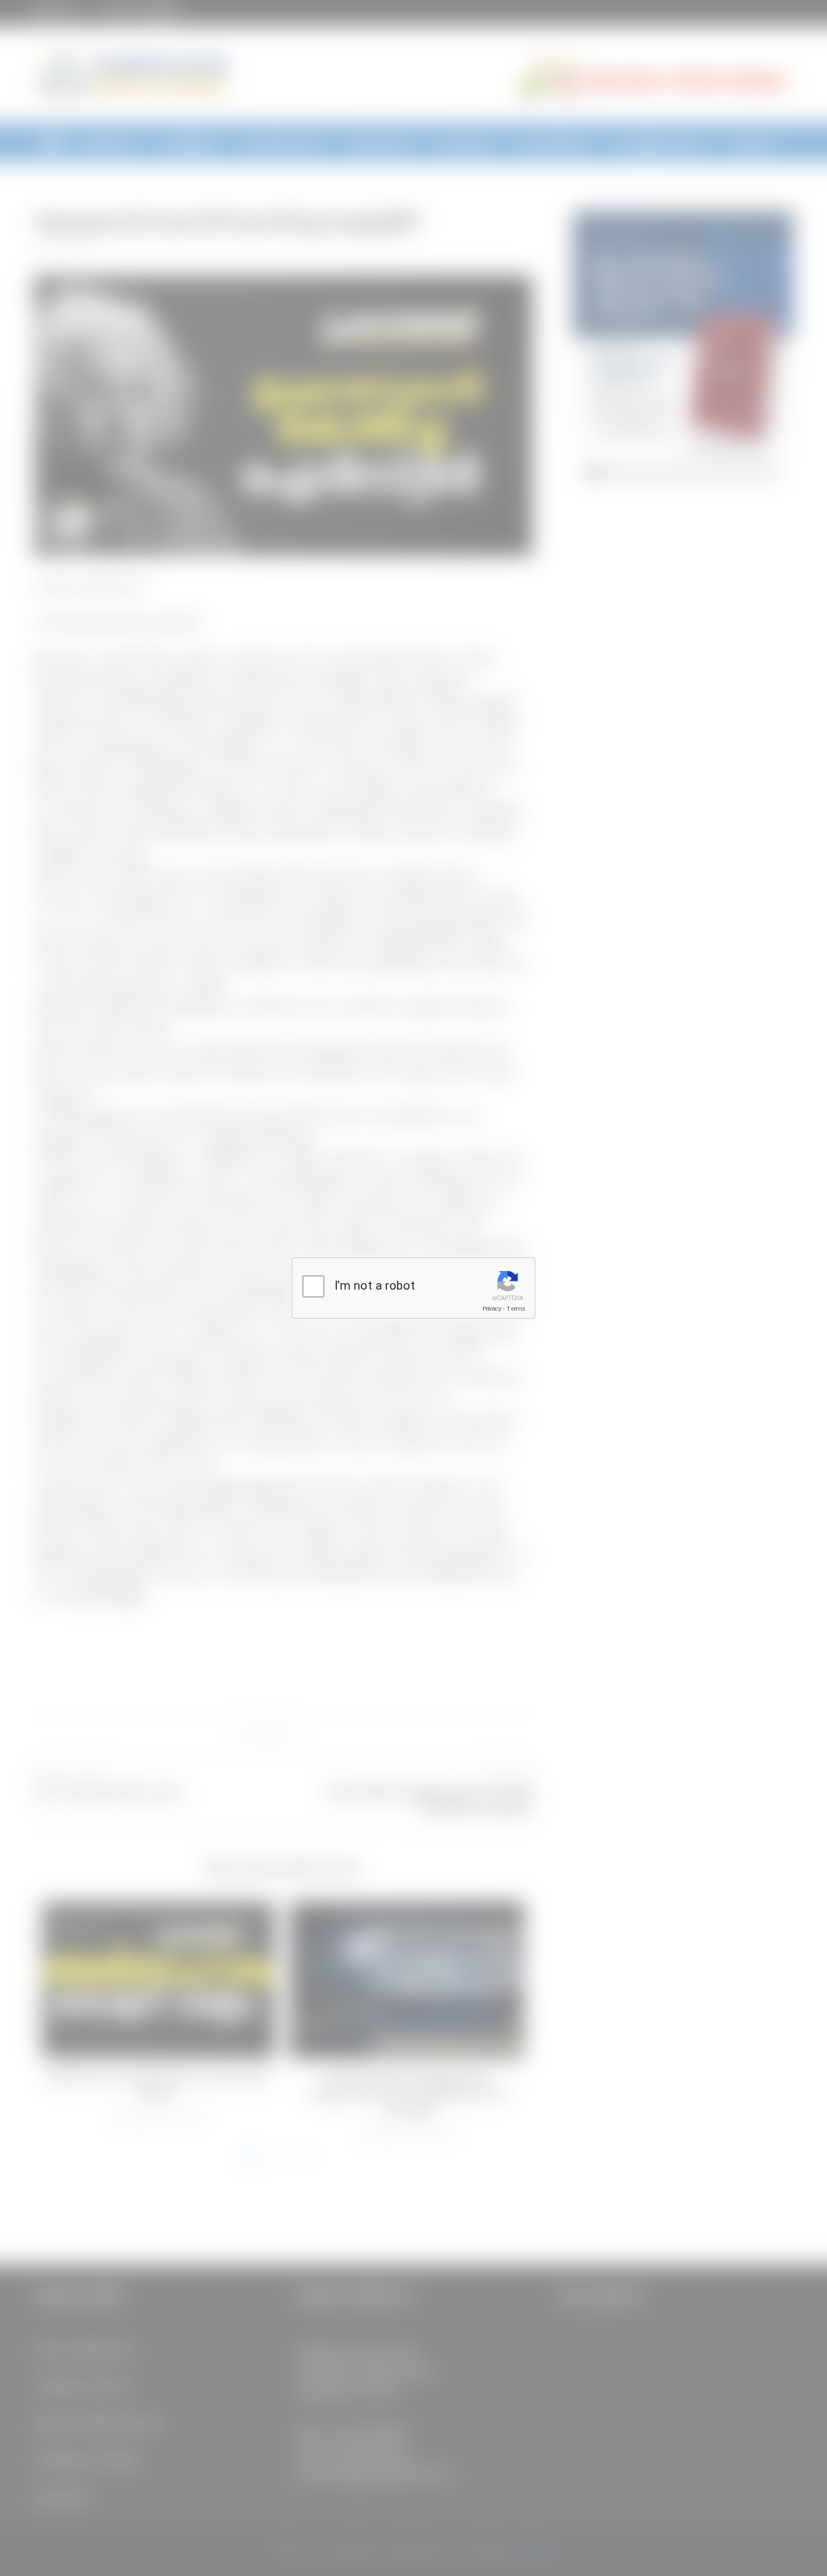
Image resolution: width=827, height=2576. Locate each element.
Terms (516, 1309)
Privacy (492, 1309)
